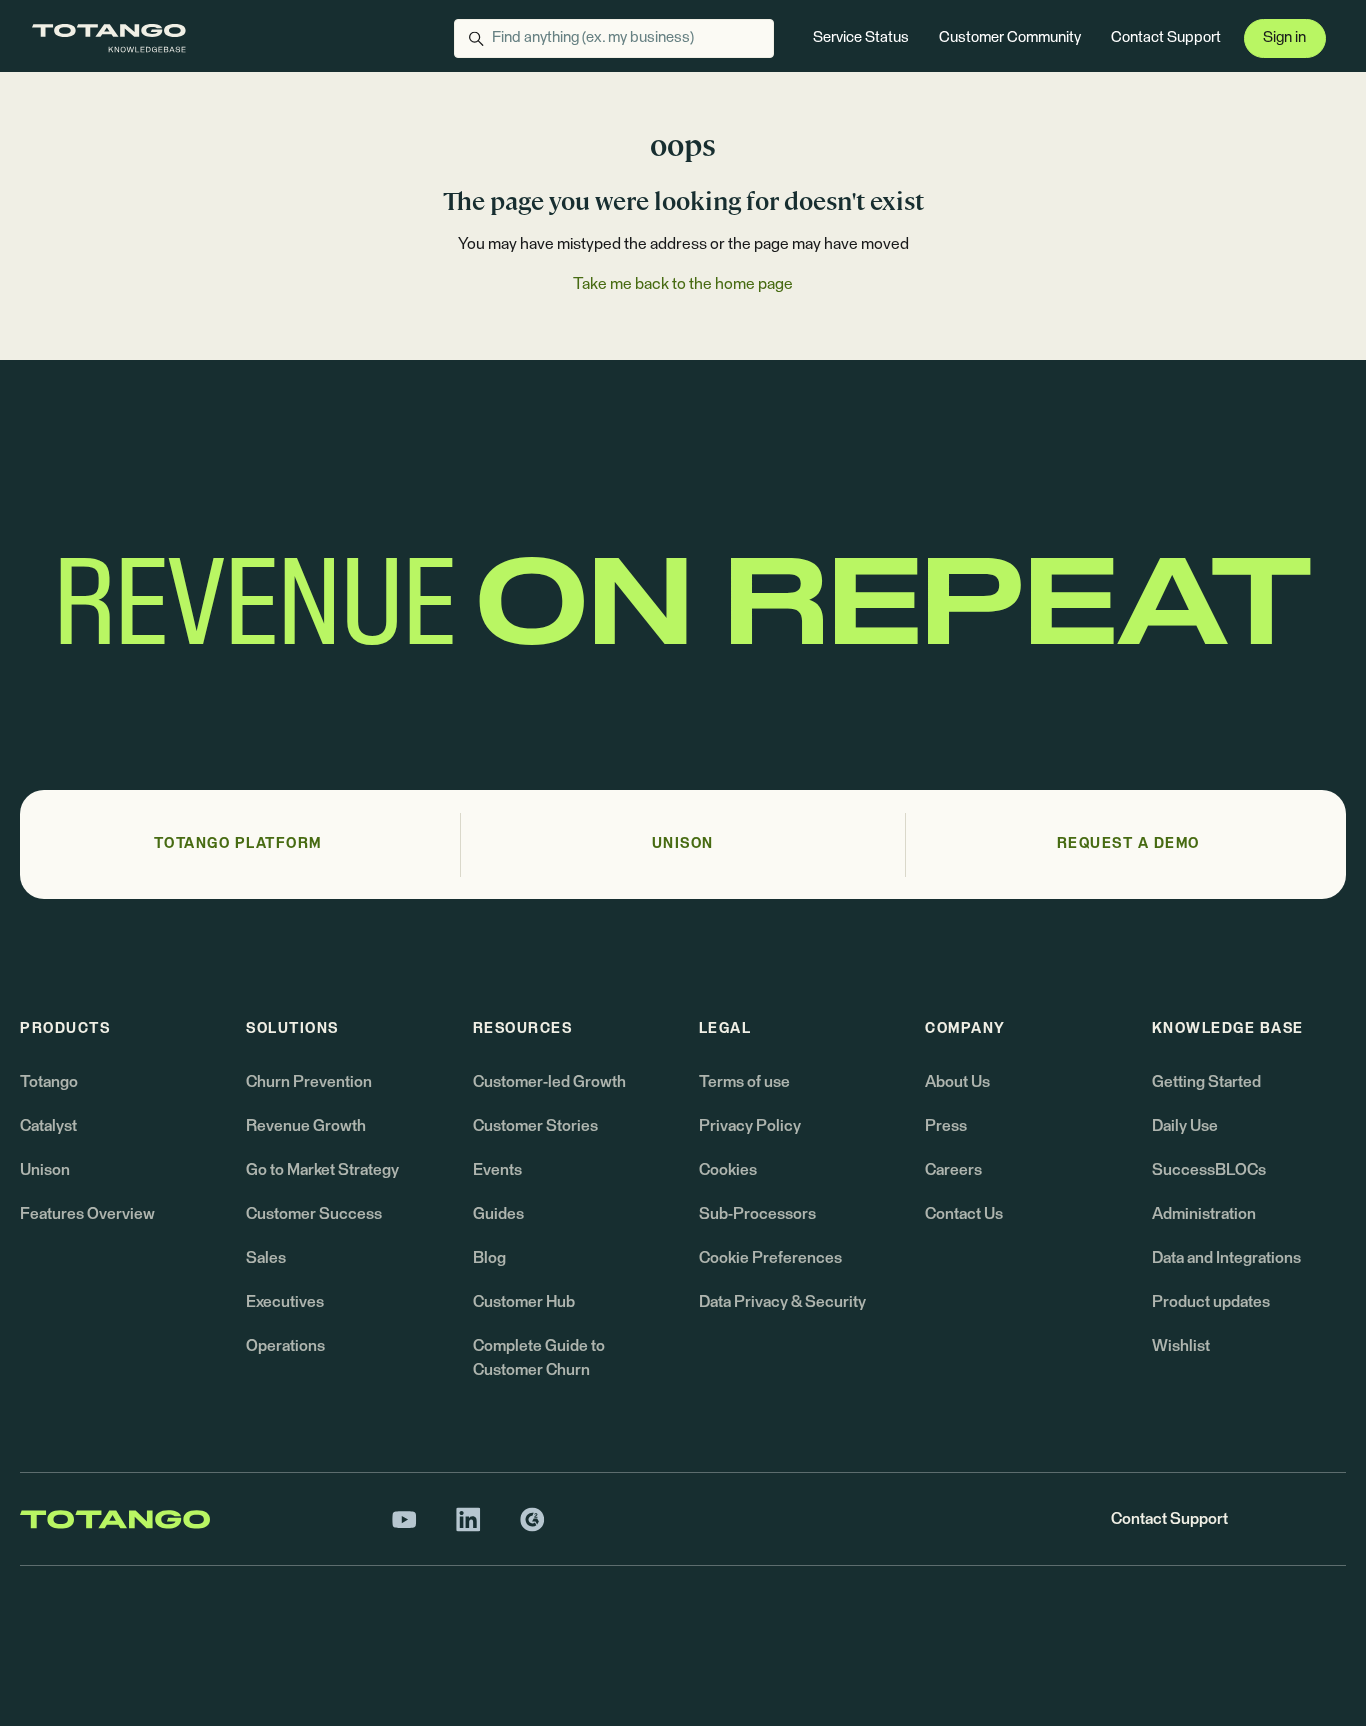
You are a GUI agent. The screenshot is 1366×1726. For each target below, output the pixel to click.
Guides (498, 1214)
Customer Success (314, 1214)
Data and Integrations (1226, 1258)
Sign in (1284, 37)
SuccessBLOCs (1209, 1170)
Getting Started (1206, 1082)
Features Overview (87, 1214)
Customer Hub (524, 1302)
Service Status (861, 37)
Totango (49, 1082)
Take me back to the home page (683, 284)
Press (946, 1126)
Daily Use (1185, 1126)
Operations (285, 1346)
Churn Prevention (309, 1082)
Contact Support (1166, 37)
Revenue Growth (306, 1126)
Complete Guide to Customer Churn (539, 1358)
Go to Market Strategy (322, 1170)
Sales (266, 1258)
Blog (489, 1258)
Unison (45, 1170)
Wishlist (1181, 1346)
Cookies (728, 1170)
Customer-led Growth (549, 1082)
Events (497, 1170)
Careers (953, 1170)
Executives (285, 1302)
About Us (957, 1082)
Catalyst (48, 1126)
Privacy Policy (750, 1126)
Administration (1204, 1214)
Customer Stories (535, 1126)
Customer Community (1010, 37)
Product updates (1211, 1302)
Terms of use (744, 1082)
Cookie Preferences (770, 1258)
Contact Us (964, 1214)
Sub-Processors (757, 1214)
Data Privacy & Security (782, 1302)
